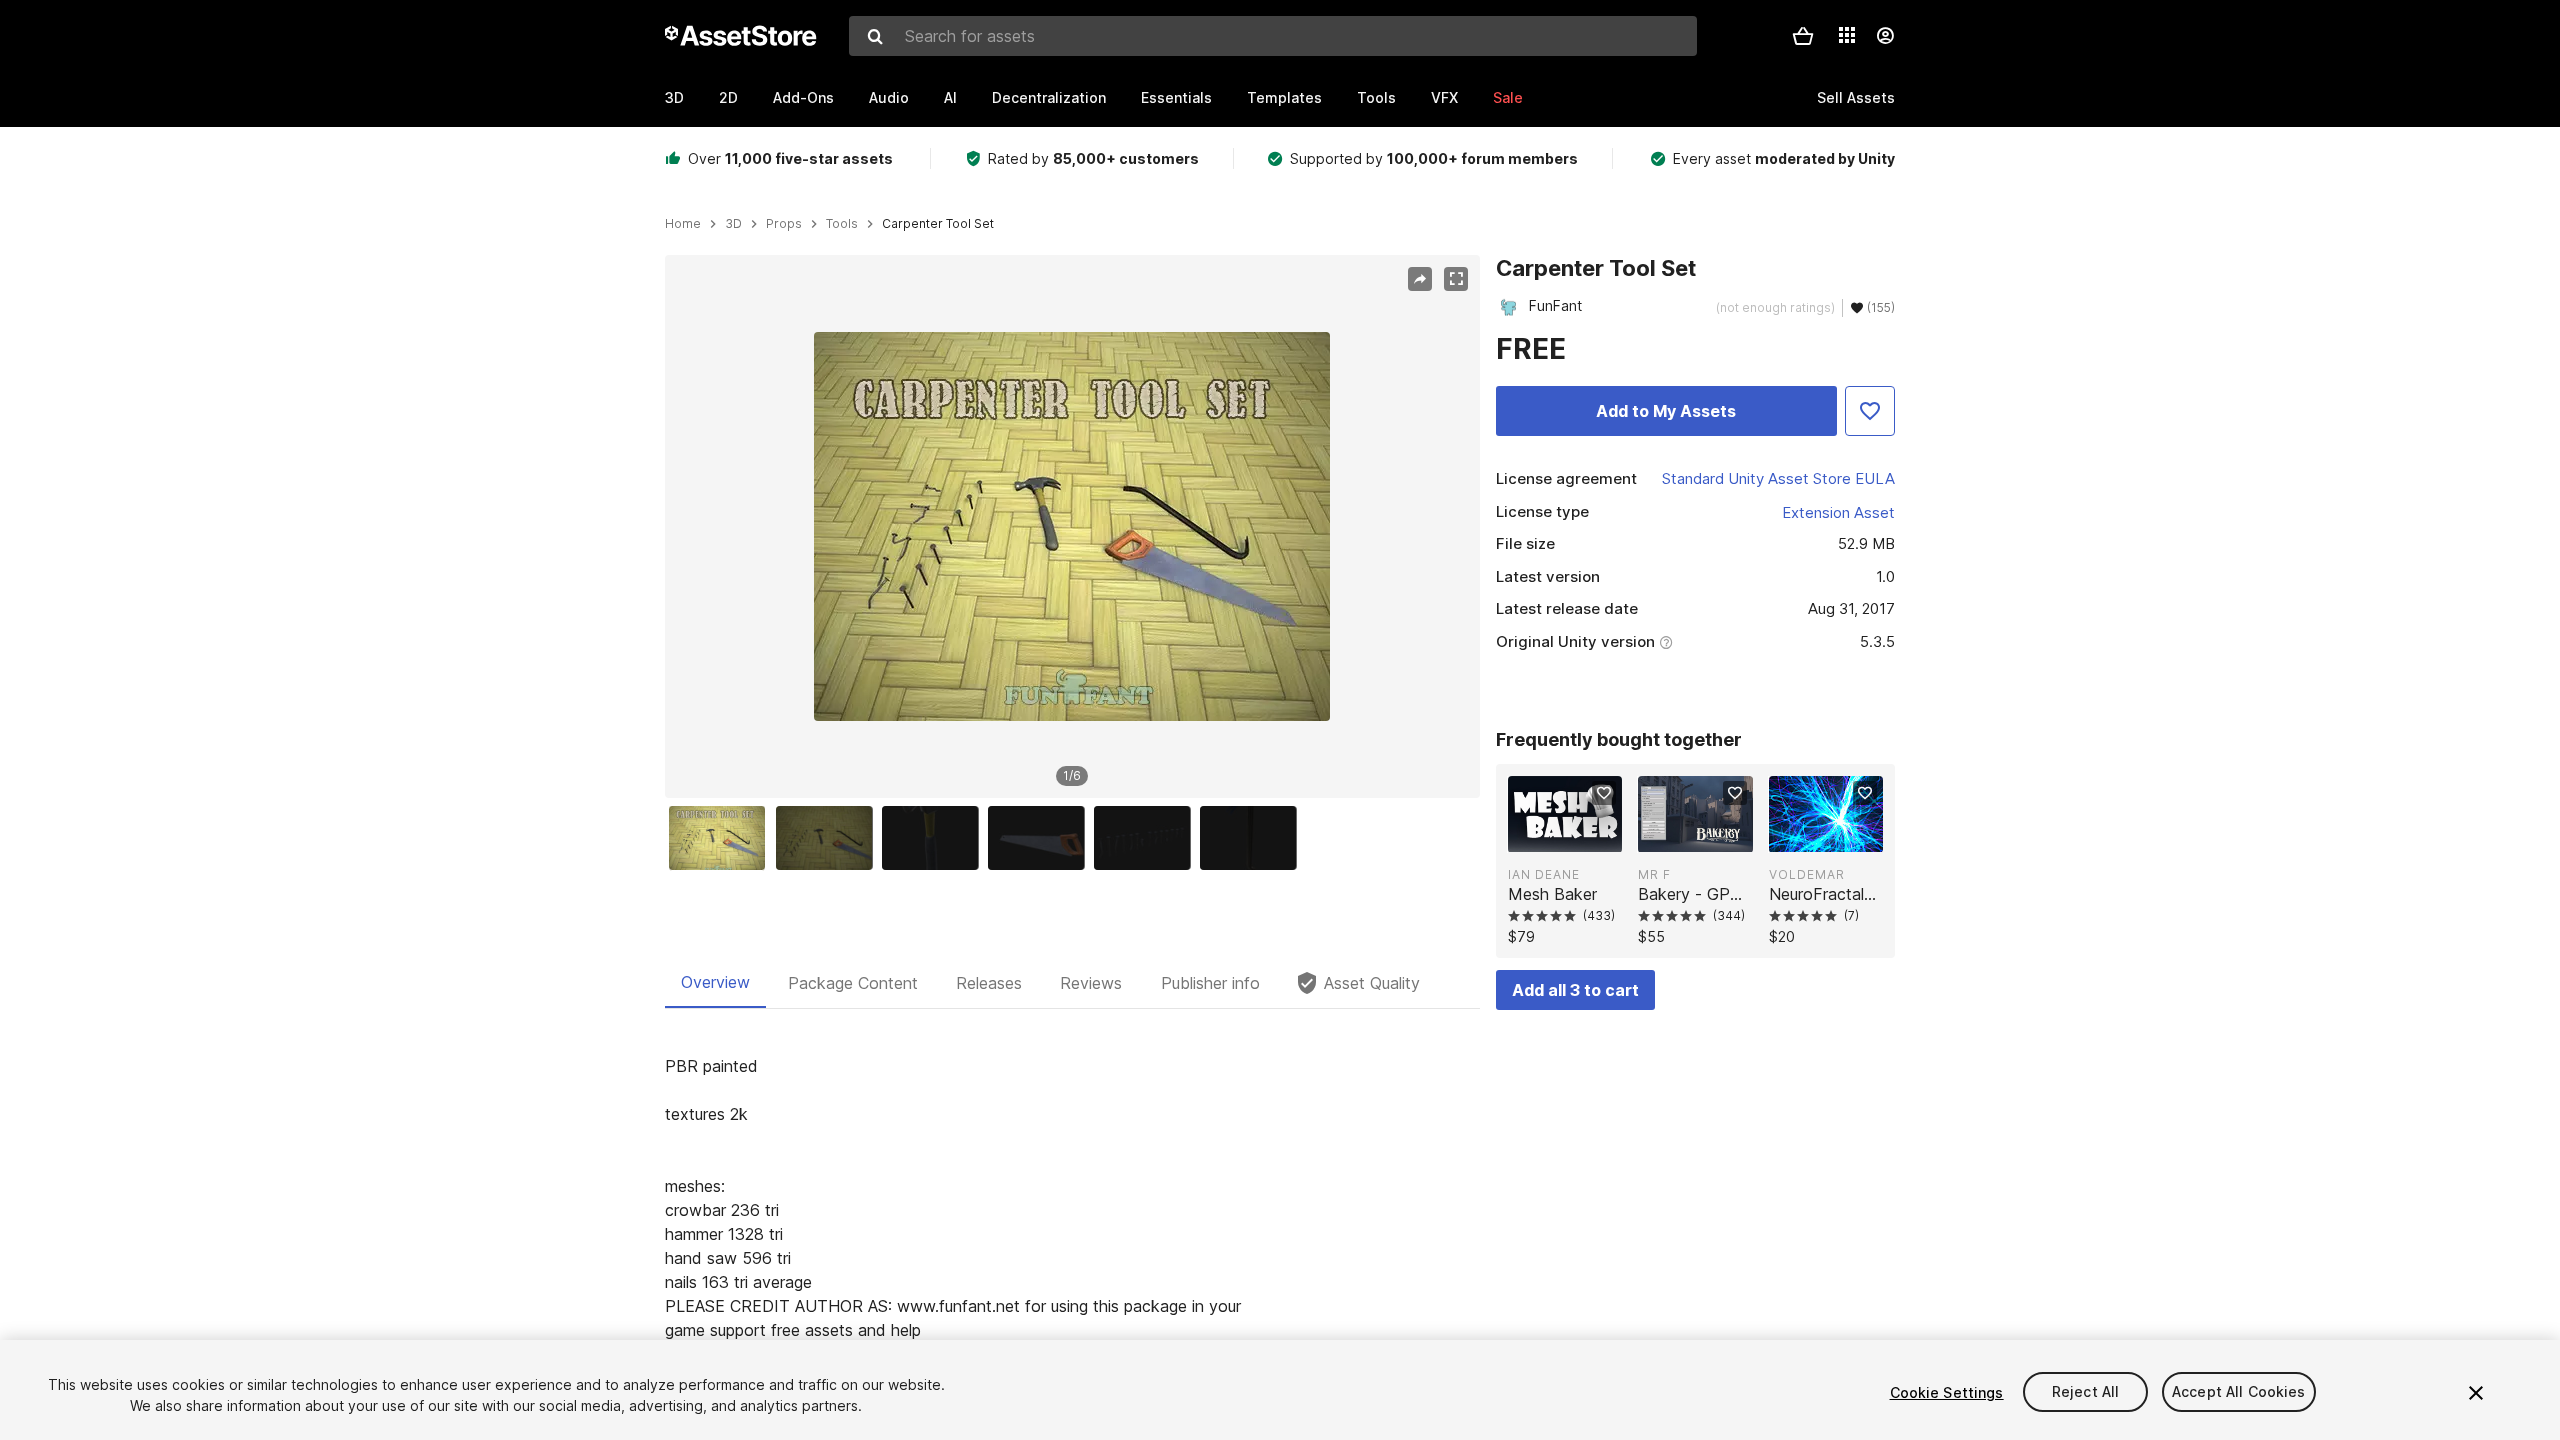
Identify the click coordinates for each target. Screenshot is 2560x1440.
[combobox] (1273, 36)
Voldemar (1807, 874)
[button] (1803, 36)
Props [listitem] (784, 224)
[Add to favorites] (1604, 793)
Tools (1376, 97)
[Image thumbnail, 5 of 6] (1147, 838)
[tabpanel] (1072, 1210)
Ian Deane (1544, 874)
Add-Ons (803, 97)
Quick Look (1575, 835)
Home (683, 224)
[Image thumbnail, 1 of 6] (722, 838)
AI (950, 97)
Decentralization (1049, 97)
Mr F (1654, 874)
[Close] (2476, 1393)
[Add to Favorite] (1870, 411)
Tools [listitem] (842, 224)
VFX (1444, 97)
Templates (1284, 97)
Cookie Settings (1947, 1392)
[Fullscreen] (1456, 279)
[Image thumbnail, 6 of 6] (1253, 838)
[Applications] (1847, 35)
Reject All (2085, 1392)
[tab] (715, 983)
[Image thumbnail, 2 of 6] (829, 838)
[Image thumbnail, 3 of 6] (935, 838)
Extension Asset (1838, 512)
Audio (889, 97)
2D (728, 97)
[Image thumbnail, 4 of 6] (1041, 838)
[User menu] (1885, 36)
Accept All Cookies (2239, 1392)
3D (674, 97)
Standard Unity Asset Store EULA (1778, 478)
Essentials (1176, 97)
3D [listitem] (733, 224)
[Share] (1420, 279)
